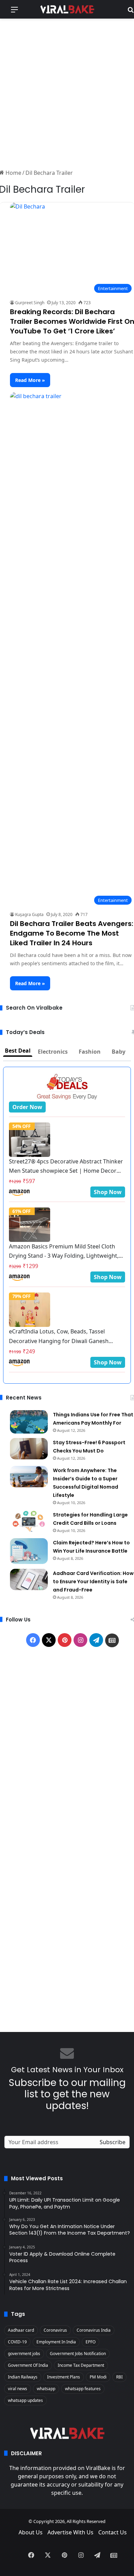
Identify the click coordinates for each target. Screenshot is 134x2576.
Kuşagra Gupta (29, 914)
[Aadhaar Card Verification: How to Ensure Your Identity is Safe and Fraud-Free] (29, 1579)
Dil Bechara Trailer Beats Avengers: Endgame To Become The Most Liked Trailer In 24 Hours (72, 933)
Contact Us (113, 2532)
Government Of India (28, 2365)
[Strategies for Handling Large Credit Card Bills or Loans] (29, 1521)
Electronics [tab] (53, 1052)
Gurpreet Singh (30, 303)
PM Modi (98, 2377)
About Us (31, 2532)
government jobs (24, 2354)
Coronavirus (55, 2330)
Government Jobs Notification (78, 2354)
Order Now (27, 1107)
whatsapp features (83, 2389)
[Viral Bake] (67, 9)
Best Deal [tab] (18, 1051)
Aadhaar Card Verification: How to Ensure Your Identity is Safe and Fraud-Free (93, 1582)
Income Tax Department (81, 2365)
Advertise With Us (70, 2532)
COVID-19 (17, 2342)
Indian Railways (23, 2377)
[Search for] (131, 12)
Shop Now (108, 1192)
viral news (18, 2389)
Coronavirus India (94, 2330)
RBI (119, 2377)
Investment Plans (64, 2377)
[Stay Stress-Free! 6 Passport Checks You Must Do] (29, 1449)
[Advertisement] (67, 93)
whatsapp (46, 2389)
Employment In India (56, 2342)
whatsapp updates (25, 2400)
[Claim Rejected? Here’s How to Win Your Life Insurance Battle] (29, 1551)
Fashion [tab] (90, 1052)
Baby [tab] (119, 1052)
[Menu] (14, 12)
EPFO (91, 2342)
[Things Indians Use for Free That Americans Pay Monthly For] (29, 1422)
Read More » (30, 380)
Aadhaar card (21, 2330)
